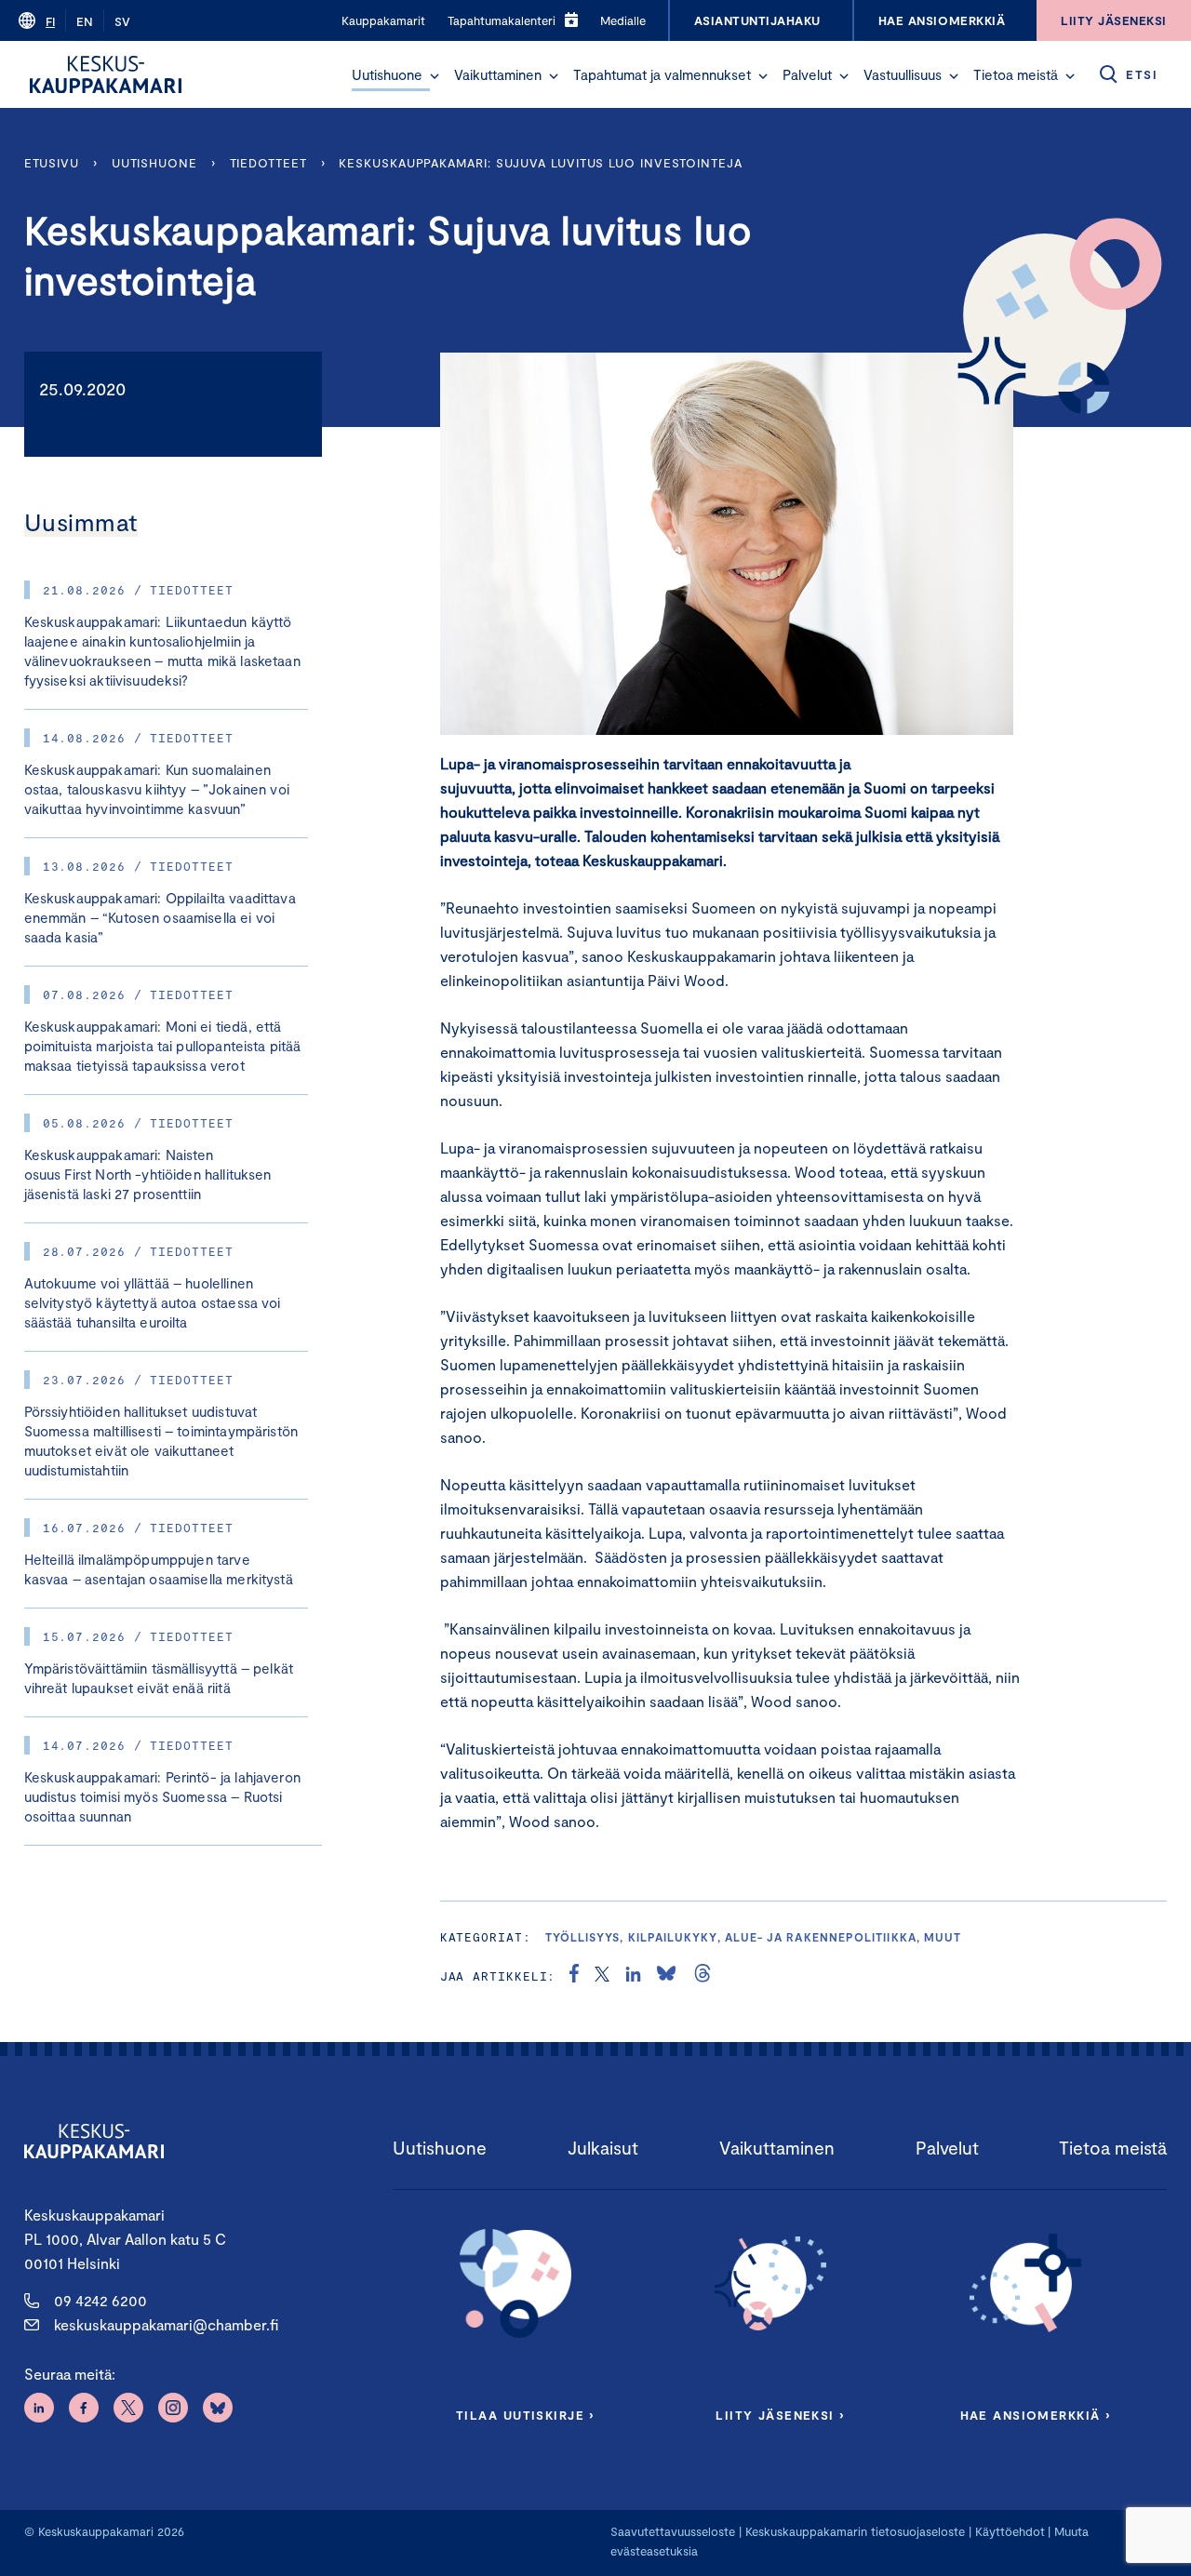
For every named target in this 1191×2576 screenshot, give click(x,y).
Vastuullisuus (903, 74)
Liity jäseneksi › (780, 2415)
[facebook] (574, 1976)
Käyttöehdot (1010, 2531)
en (85, 21)
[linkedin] (633, 1976)
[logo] (106, 74)
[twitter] (602, 1976)
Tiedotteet (268, 163)
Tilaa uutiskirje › (525, 2415)
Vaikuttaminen (498, 74)
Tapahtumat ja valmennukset (662, 74)
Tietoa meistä (1016, 74)
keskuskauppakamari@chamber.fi (166, 2324)
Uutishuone (387, 74)
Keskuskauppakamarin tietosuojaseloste (853, 2531)
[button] (435, 76)
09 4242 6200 (100, 2300)
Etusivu (52, 163)
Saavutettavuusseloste (673, 2531)
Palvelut (807, 74)
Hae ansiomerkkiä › (1036, 2415)
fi (50, 21)
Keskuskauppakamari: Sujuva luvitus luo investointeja (540, 163)
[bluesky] (666, 1976)
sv (122, 21)
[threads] (703, 1976)
